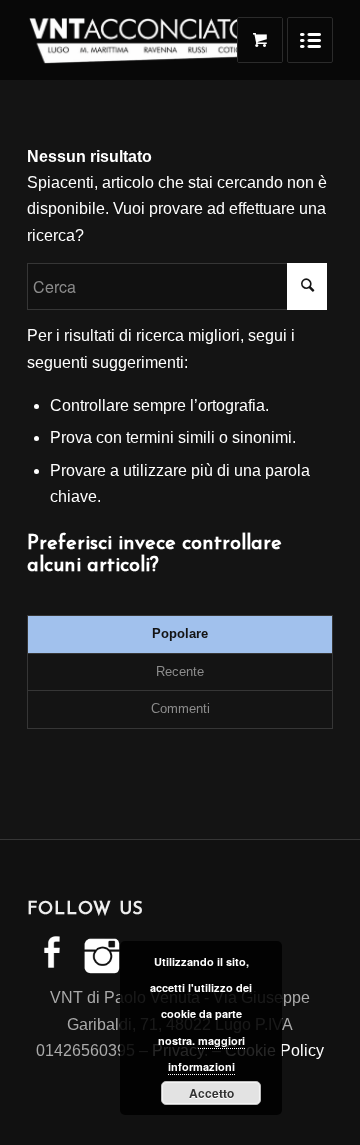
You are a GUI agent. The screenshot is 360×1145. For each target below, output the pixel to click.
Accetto (211, 1093)
